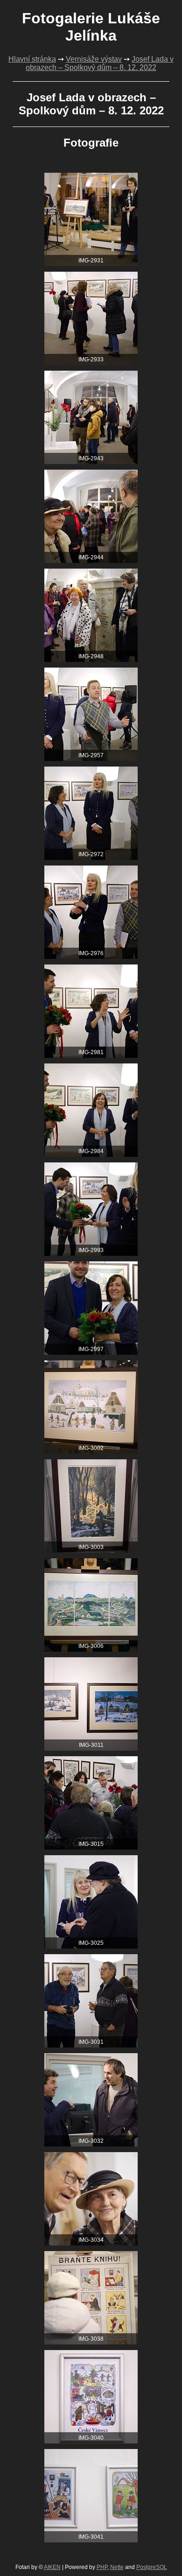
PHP (102, 2567)
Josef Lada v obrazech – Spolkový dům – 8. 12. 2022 (100, 63)
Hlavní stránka (32, 59)
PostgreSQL (152, 2567)
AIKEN (52, 2567)
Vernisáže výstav (94, 59)
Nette (117, 2567)
